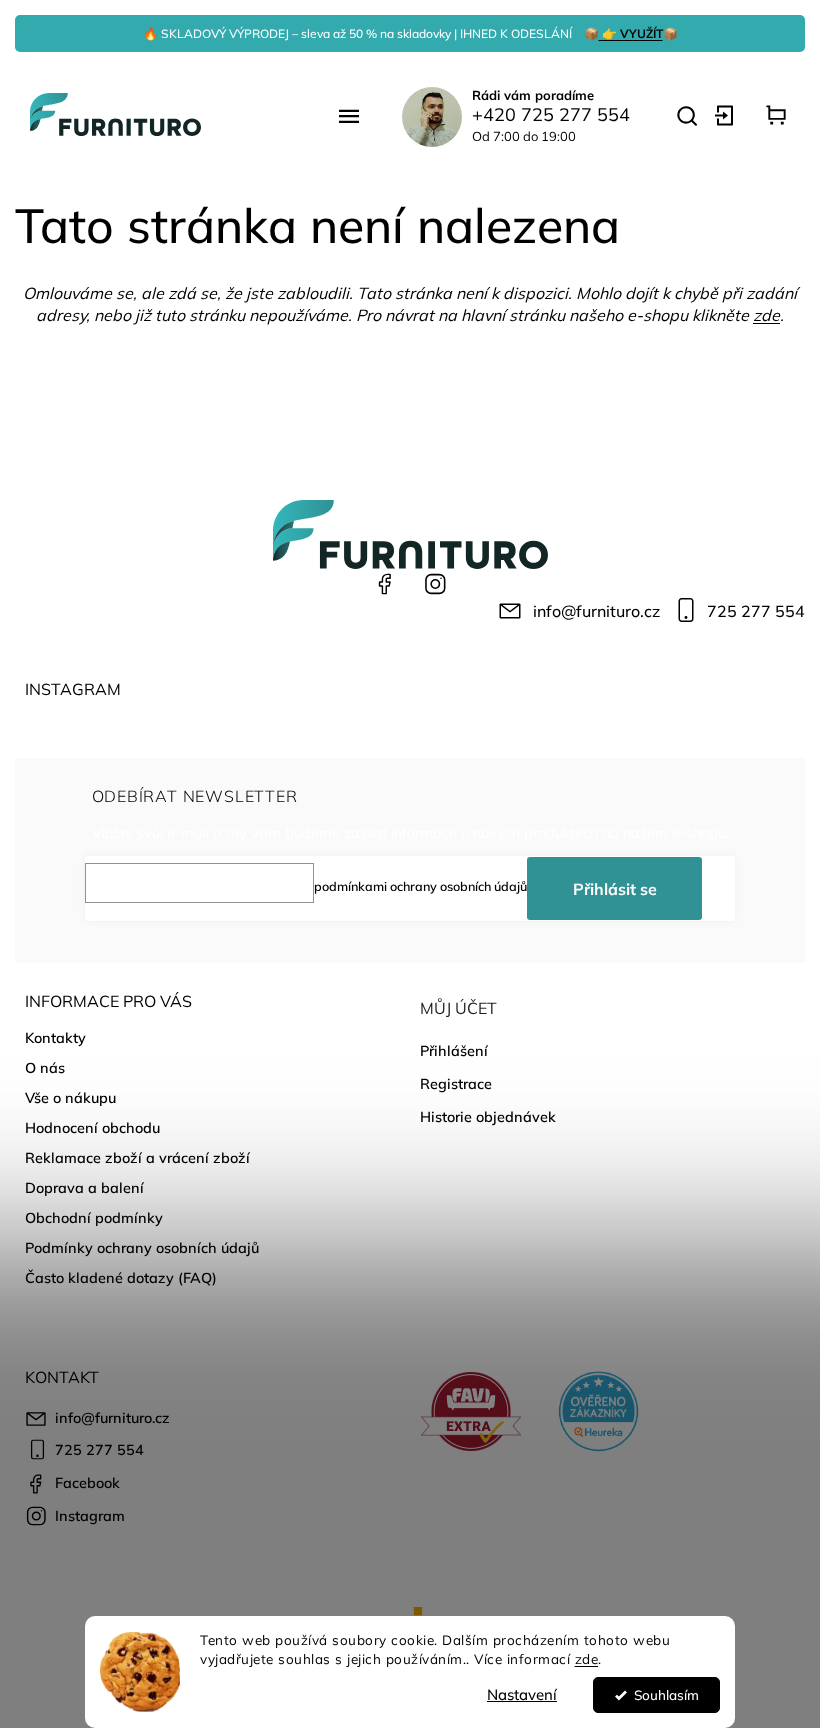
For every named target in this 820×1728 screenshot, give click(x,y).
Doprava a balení (84, 1188)
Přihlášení (454, 1051)
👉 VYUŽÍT (631, 33)
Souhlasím (666, 1694)
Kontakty (55, 1038)
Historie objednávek (488, 1117)
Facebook (385, 584)
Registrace (456, 1084)
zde (587, 1658)
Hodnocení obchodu (92, 1128)
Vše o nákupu (70, 1098)
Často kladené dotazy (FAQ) (121, 1278)
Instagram (435, 584)
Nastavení (522, 1694)
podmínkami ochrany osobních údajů (420, 886)
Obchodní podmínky (94, 1218)
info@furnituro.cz (596, 611)
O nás (45, 1068)
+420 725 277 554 (551, 114)
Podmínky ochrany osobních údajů (142, 1248)
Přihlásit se (615, 889)
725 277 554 (756, 611)
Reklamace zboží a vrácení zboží (137, 1158)
